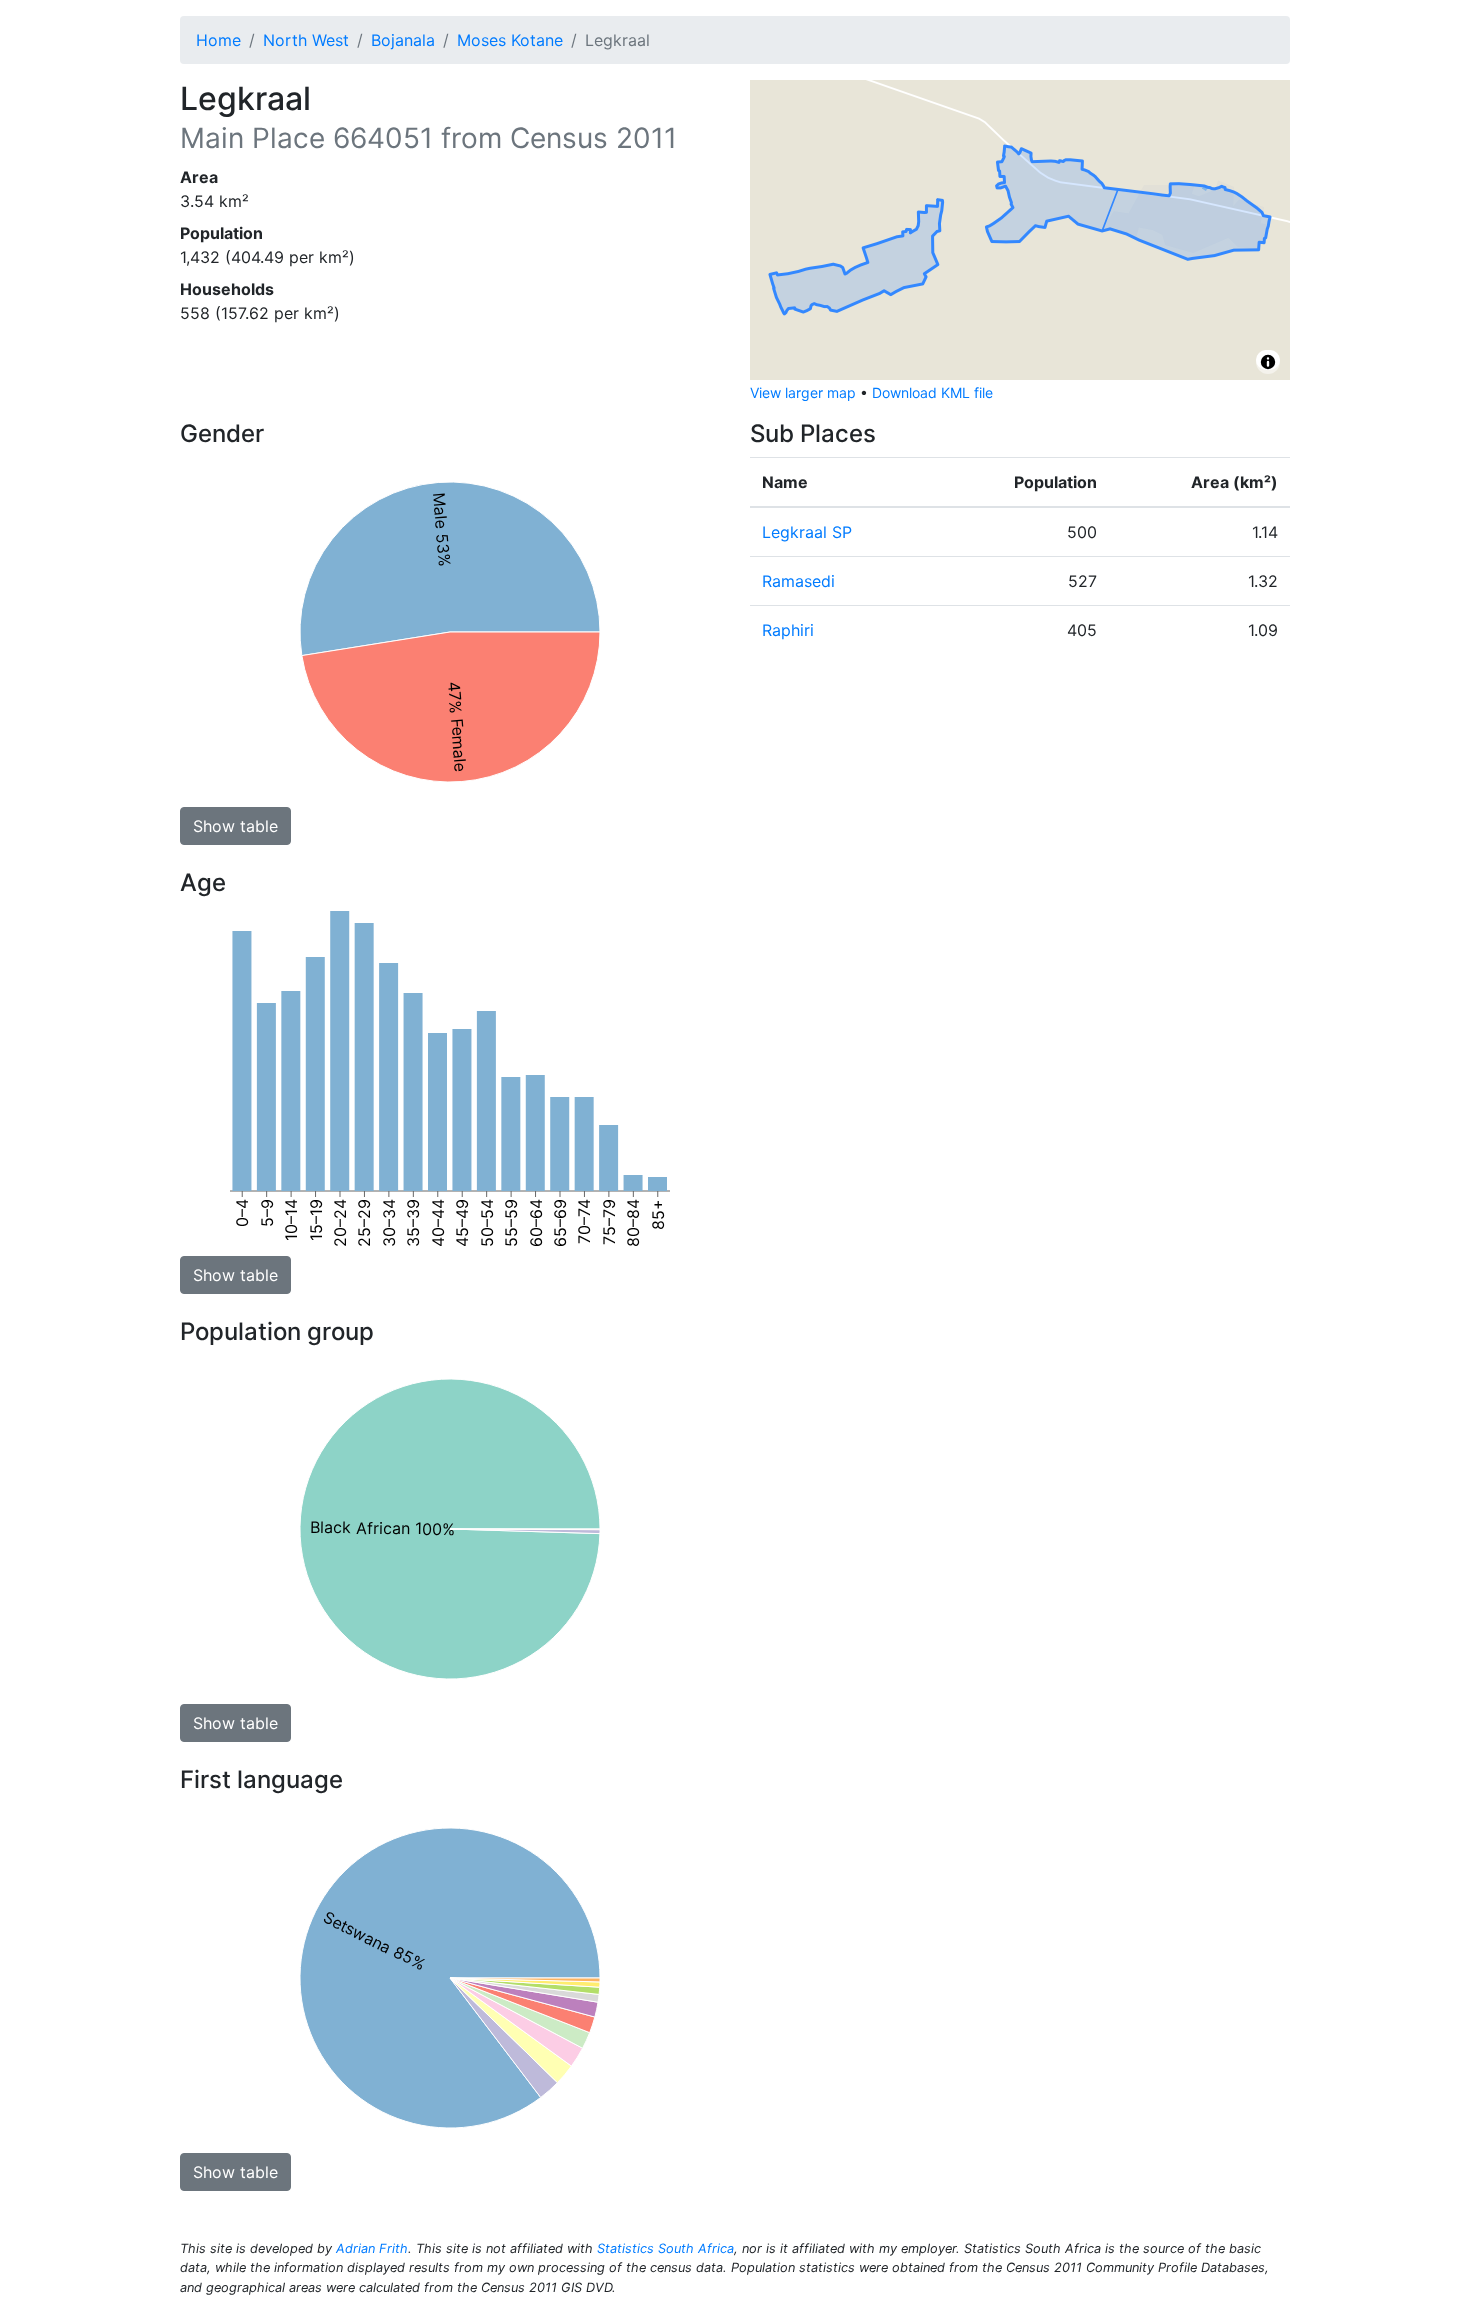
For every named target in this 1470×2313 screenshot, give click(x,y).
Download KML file (932, 392)
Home (218, 40)
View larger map (803, 392)
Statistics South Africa (665, 2248)
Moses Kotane (510, 40)
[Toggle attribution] (1268, 362)
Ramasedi (798, 581)
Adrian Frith (372, 2248)
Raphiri (788, 630)
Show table (235, 826)
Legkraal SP (807, 532)
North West (306, 40)
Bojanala (403, 40)
